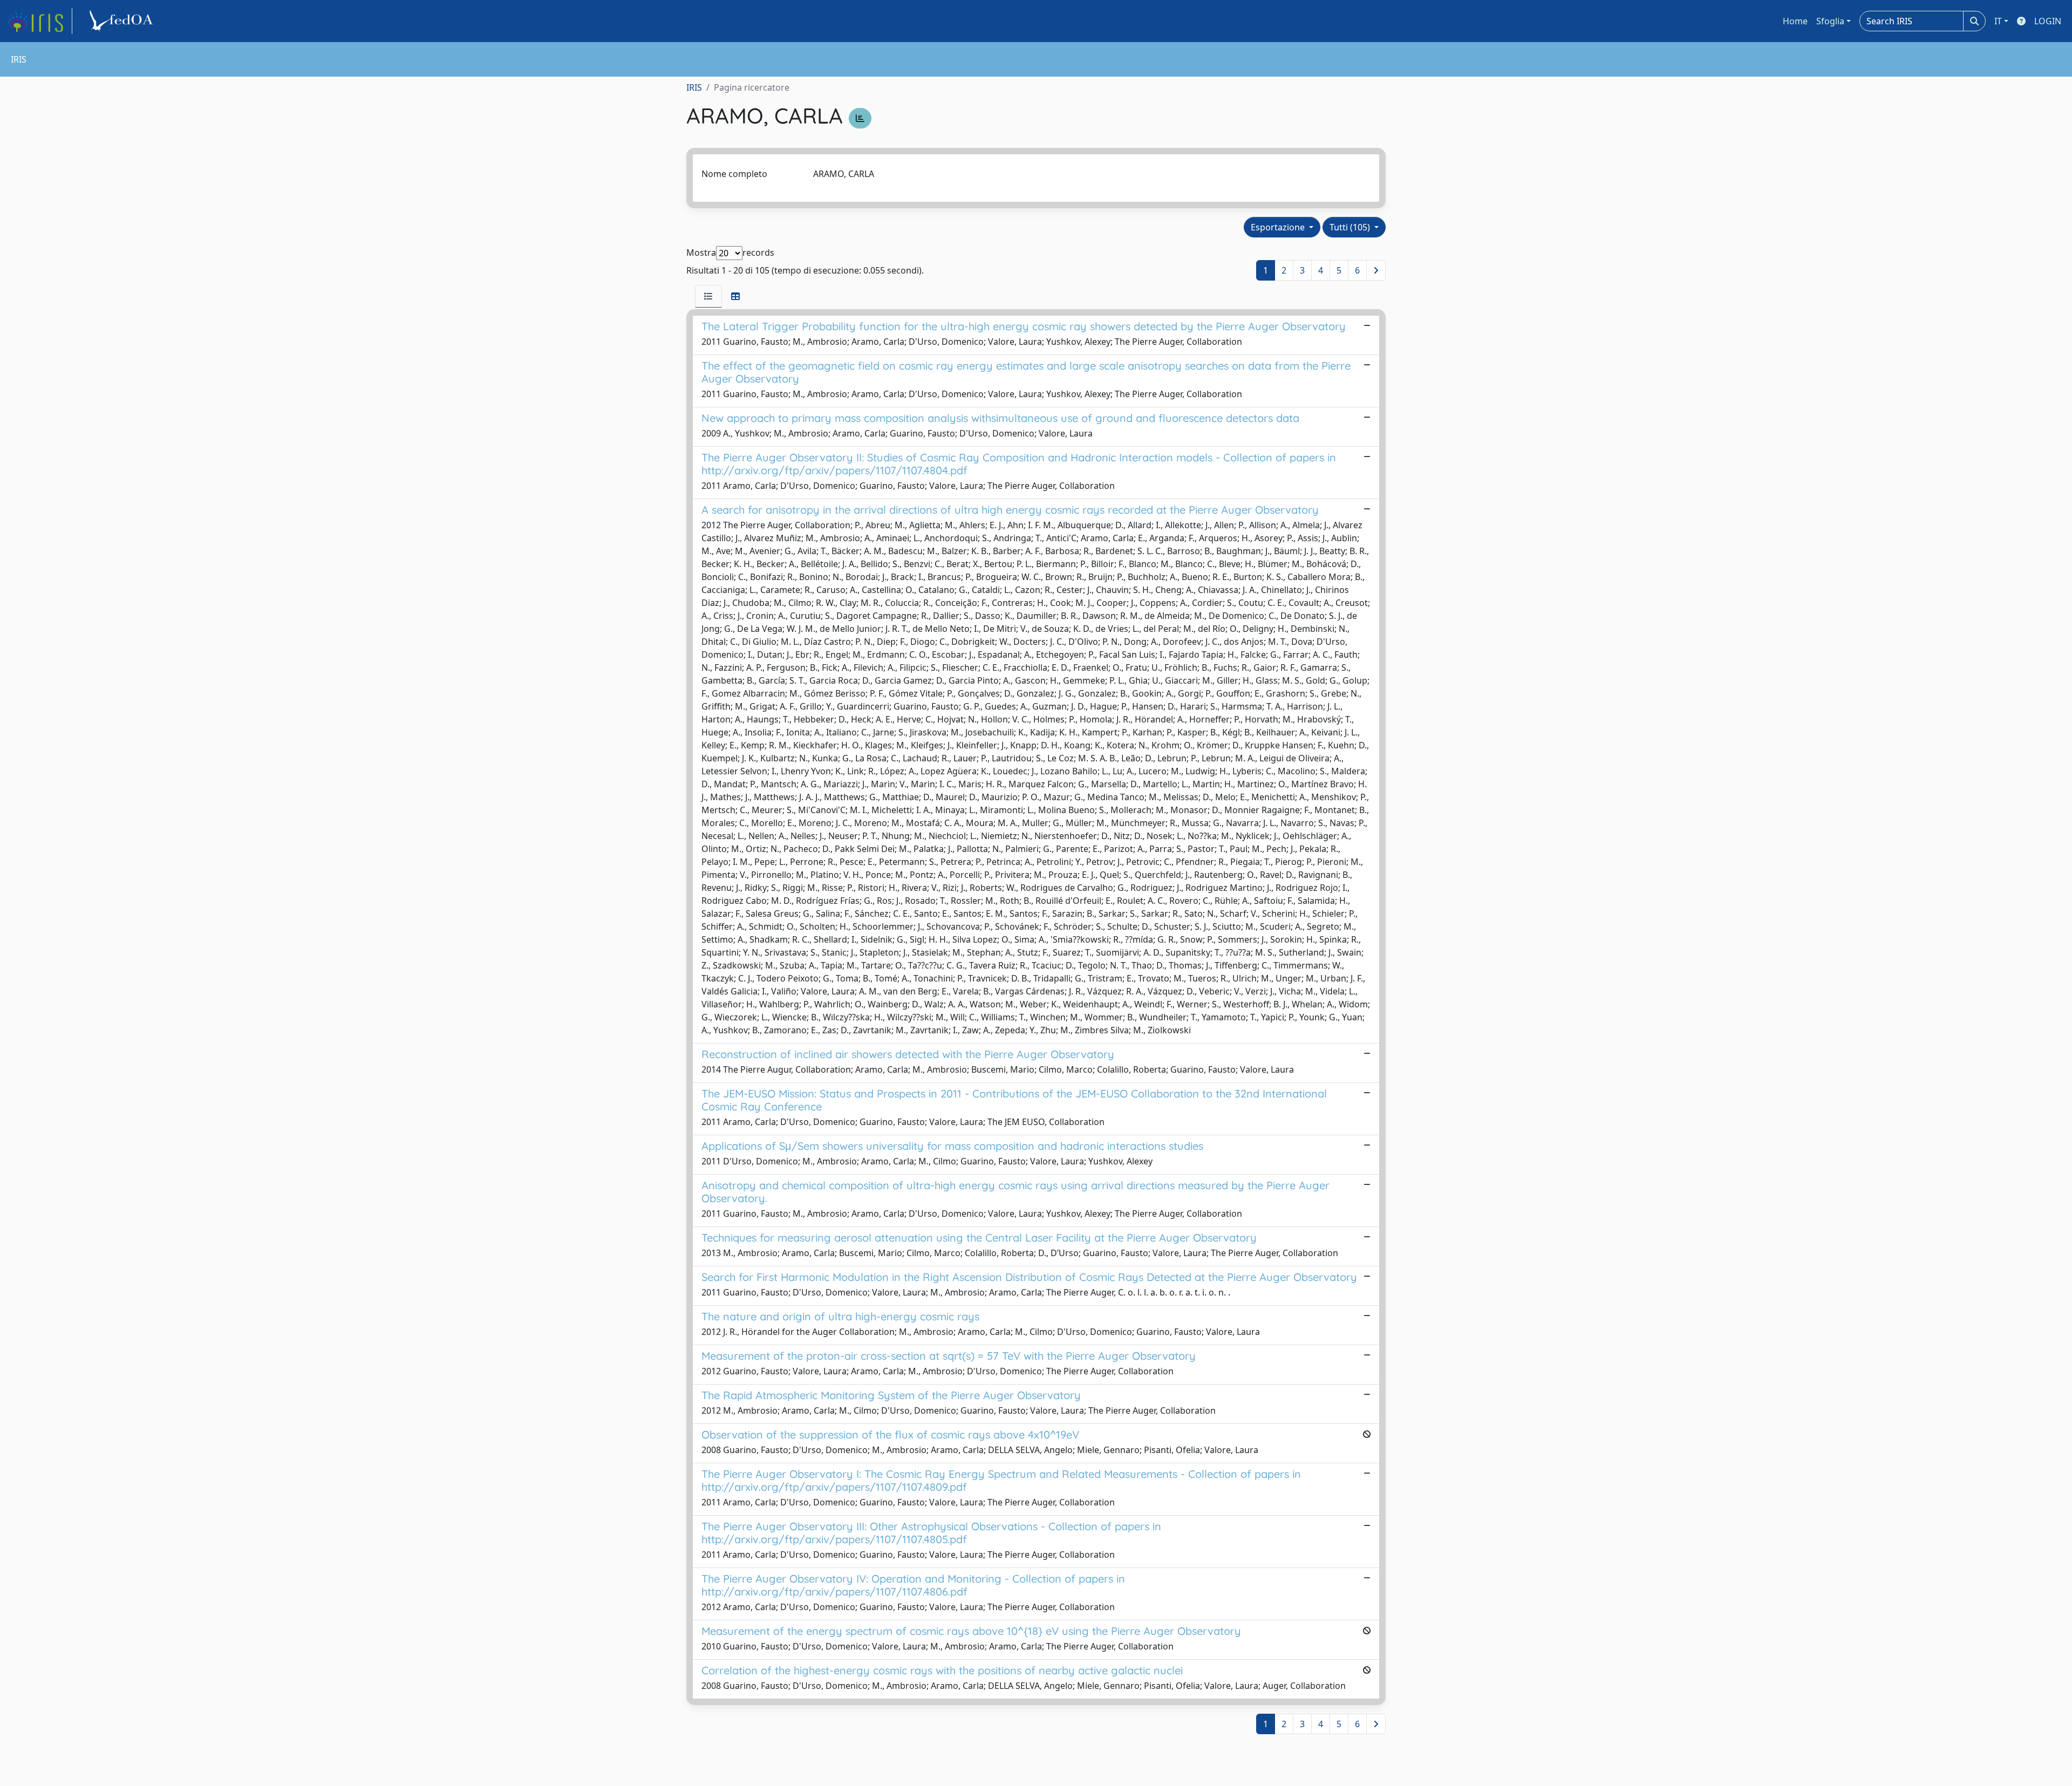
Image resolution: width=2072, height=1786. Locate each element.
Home (1795, 21)
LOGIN (2048, 21)
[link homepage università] (123, 21)
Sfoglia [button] (1830, 21)
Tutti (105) (1351, 227)
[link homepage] (39, 21)
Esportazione (1279, 227)
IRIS (694, 87)
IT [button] (1998, 21)
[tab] (708, 296)
